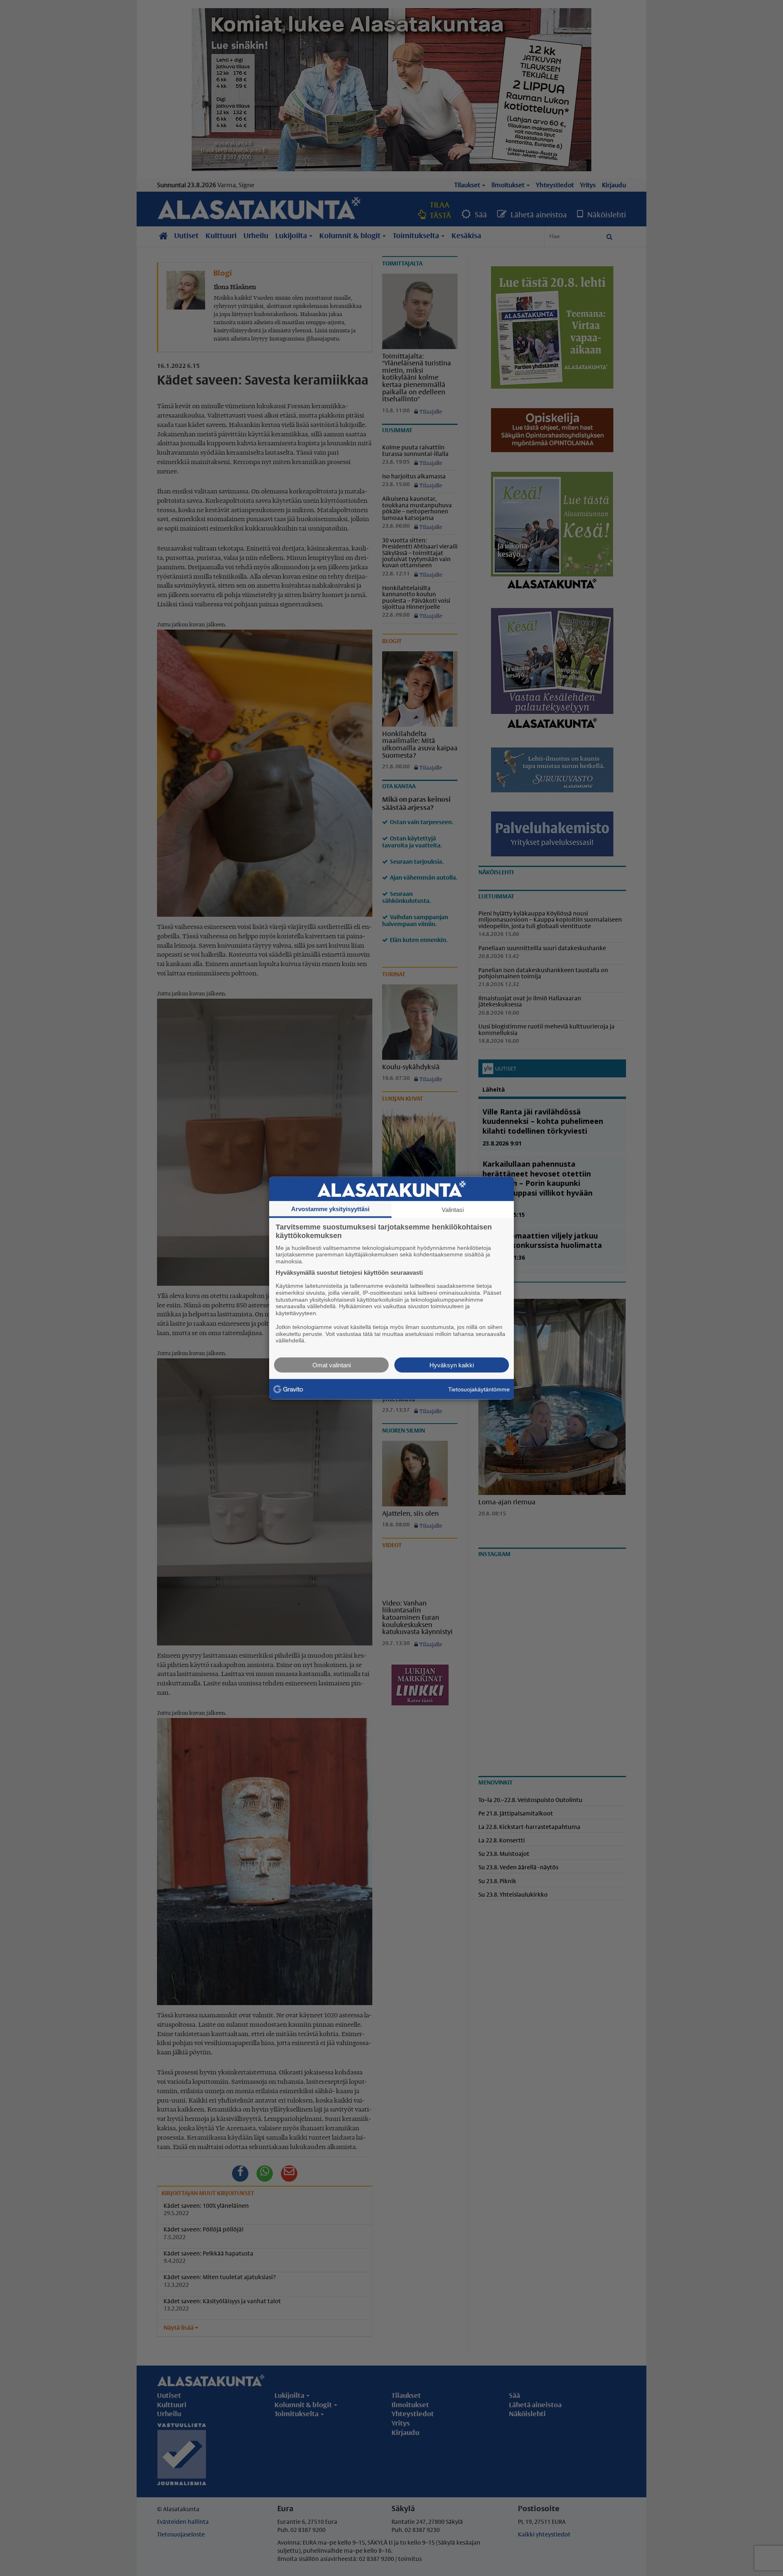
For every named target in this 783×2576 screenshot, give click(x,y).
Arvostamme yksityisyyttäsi (330, 1208)
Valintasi (453, 1209)
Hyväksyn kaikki (452, 1365)
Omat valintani (332, 1365)
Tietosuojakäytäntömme (479, 1389)
